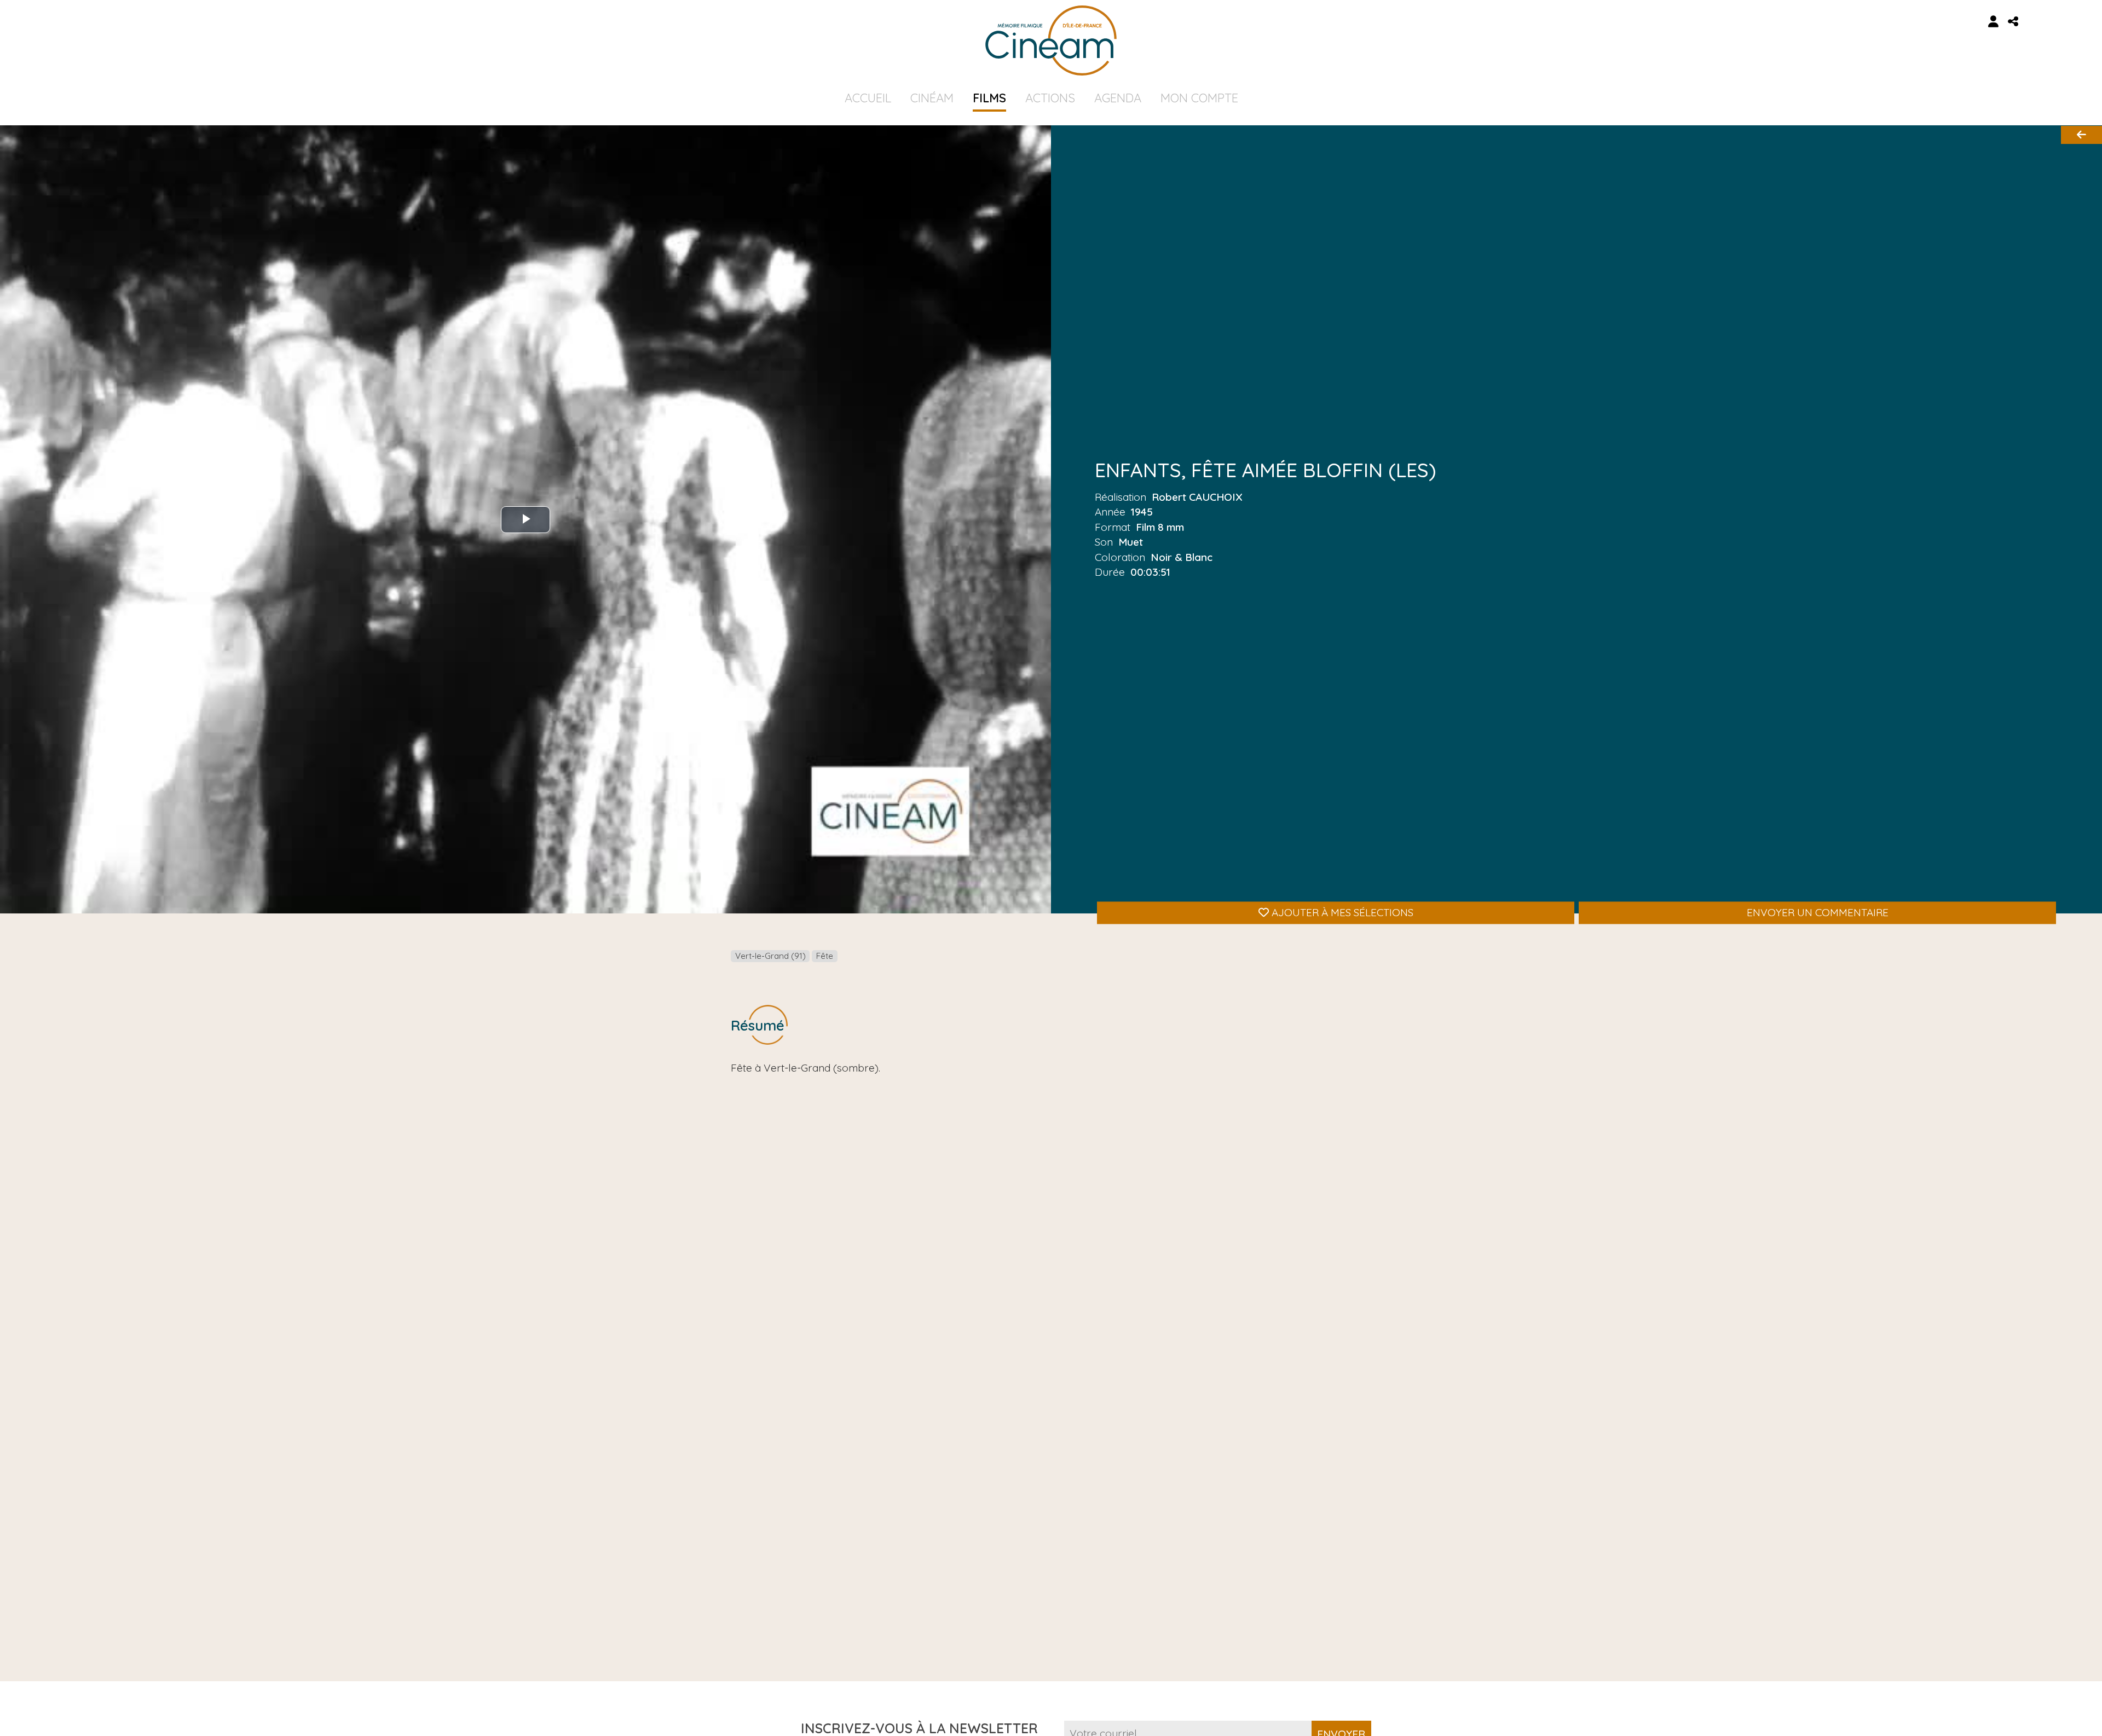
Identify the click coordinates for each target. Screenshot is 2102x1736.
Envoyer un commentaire (1818, 912)
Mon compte (1199, 98)
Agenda (1118, 98)
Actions (1050, 98)
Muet (1131, 542)
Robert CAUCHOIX (1197, 497)
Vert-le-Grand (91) (770, 956)
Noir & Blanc (1182, 557)
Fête (825, 956)
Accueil (868, 98)
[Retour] (2081, 135)
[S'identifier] (1994, 22)
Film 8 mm (1160, 527)
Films (989, 98)
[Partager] (2013, 22)
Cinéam (932, 98)
